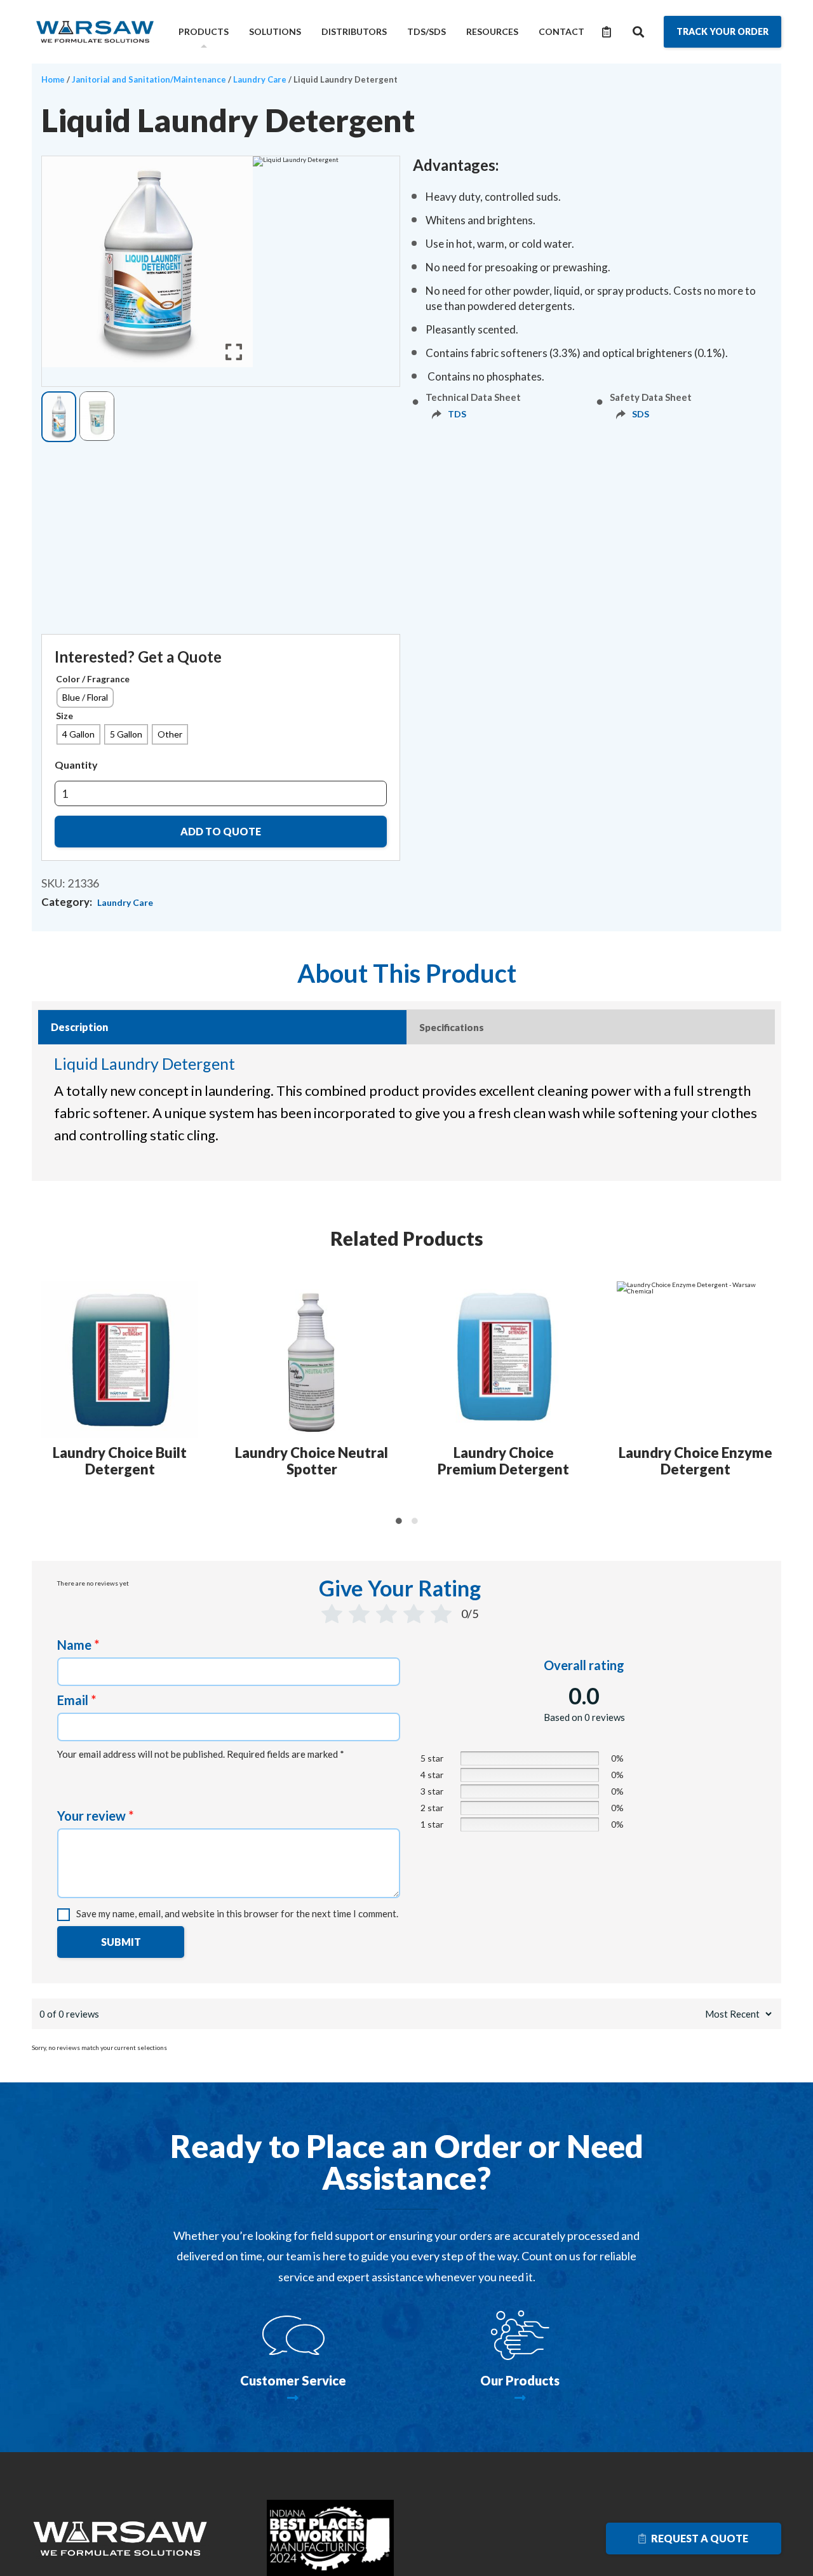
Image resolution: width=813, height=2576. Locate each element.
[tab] (222, 1027)
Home (53, 79)
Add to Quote (221, 831)
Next (774, 1396)
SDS (641, 414)
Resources (492, 31)
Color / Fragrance (93, 679)
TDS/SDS (427, 31)
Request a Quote (699, 2538)
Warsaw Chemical (95, 32)
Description (79, 1027)
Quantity (76, 765)
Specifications (452, 1027)
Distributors (354, 31)
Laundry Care (260, 79)
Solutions (275, 31)
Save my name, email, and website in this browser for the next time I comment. (237, 1913)
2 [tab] (414, 1521)
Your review (95, 1816)
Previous (40, 1396)
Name (78, 1645)
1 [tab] (399, 1521)
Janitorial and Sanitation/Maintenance (149, 79)
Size (64, 716)
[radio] (85, 698)
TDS (457, 414)
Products (204, 31)
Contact (561, 31)
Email (77, 1700)
